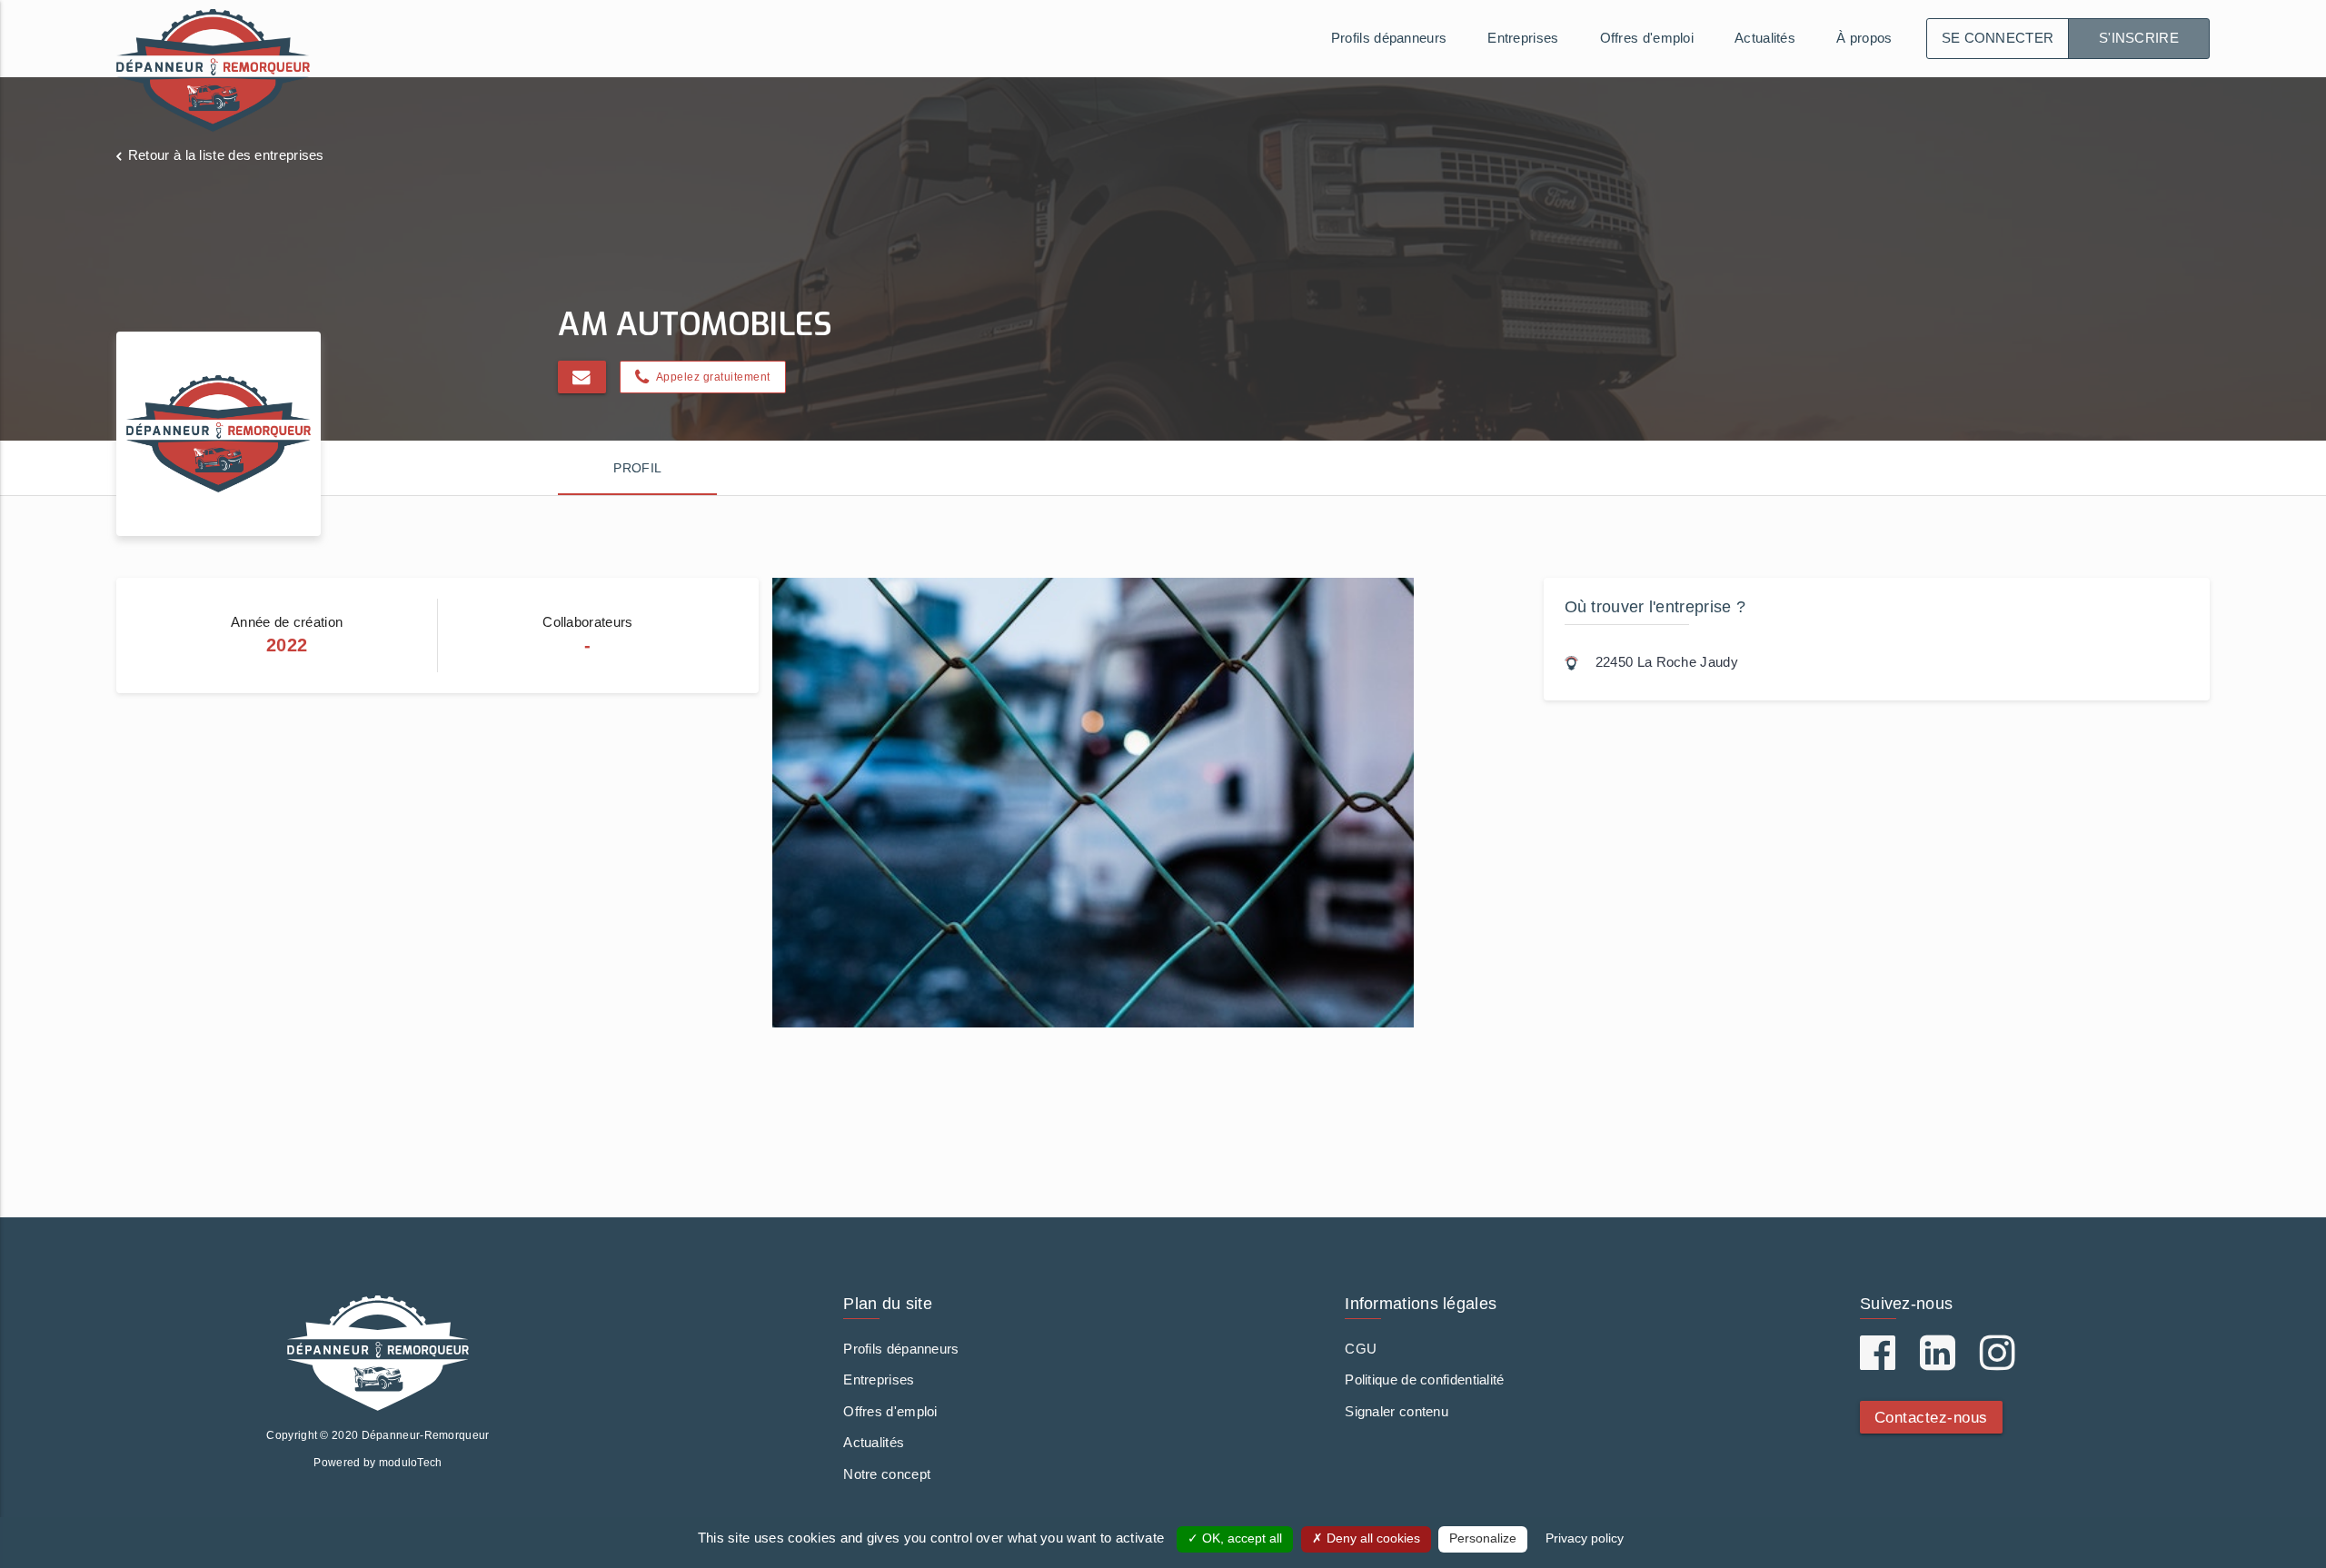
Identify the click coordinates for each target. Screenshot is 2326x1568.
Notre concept (887, 1474)
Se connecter (1998, 38)
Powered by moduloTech (378, 1463)
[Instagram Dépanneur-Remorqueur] (1998, 1362)
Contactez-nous (1931, 1417)
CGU (1361, 1349)
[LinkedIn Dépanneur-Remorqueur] (1938, 1362)
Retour (226, 155)
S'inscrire (2139, 38)
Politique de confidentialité (1424, 1379)
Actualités (1765, 38)
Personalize (1483, 1538)
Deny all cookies (1372, 1538)
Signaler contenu (1397, 1411)
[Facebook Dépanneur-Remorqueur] (1878, 1362)
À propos (1864, 38)
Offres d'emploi (1647, 38)
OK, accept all (1240, 1538)
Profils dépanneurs (1389, 38)
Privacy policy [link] (1585, 1538)
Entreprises (1523, 38)
